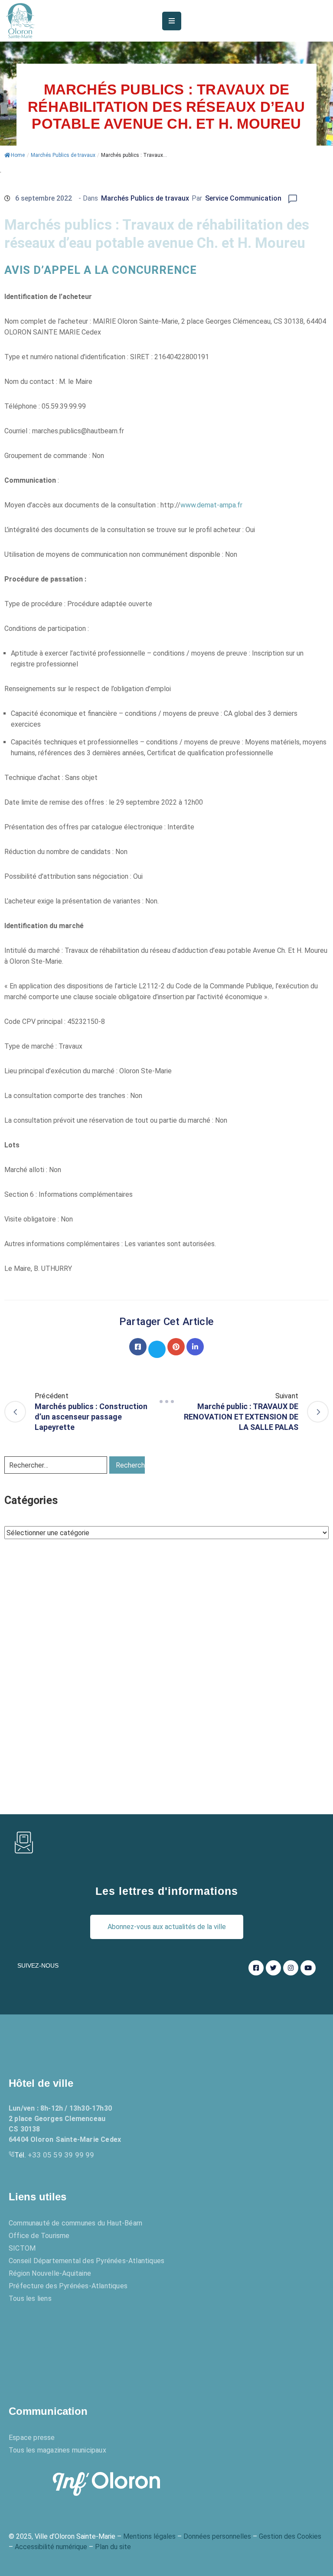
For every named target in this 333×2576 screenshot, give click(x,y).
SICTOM (22, 2248)
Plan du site (113, 2547)
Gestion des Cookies (290, 2536)
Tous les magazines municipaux (57, 2450)
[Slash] (166, 1401)
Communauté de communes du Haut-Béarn (75, 2223)
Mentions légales (149, 2536)
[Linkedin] (195, 1347)
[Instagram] (291, 1968)
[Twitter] (157, 1349)
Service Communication (243, 198)
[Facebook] (138, 1347)
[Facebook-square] (256, 1968)
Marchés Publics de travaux (63, 155)
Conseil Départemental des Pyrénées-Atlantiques (87, 2261)
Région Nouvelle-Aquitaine (50, 2273)
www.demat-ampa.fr (211, 505)
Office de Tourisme (39, 2236)
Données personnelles (217, 2536)
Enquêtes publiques (59, 2345)
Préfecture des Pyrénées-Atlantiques (68, 2286)
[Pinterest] (176, 1347)
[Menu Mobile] (172, 21)
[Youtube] (308, 1968)
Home (18, 155)
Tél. (54, 2155)
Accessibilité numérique (51, 2547)
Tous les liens (30, 2298)
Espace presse (32, 2438)
